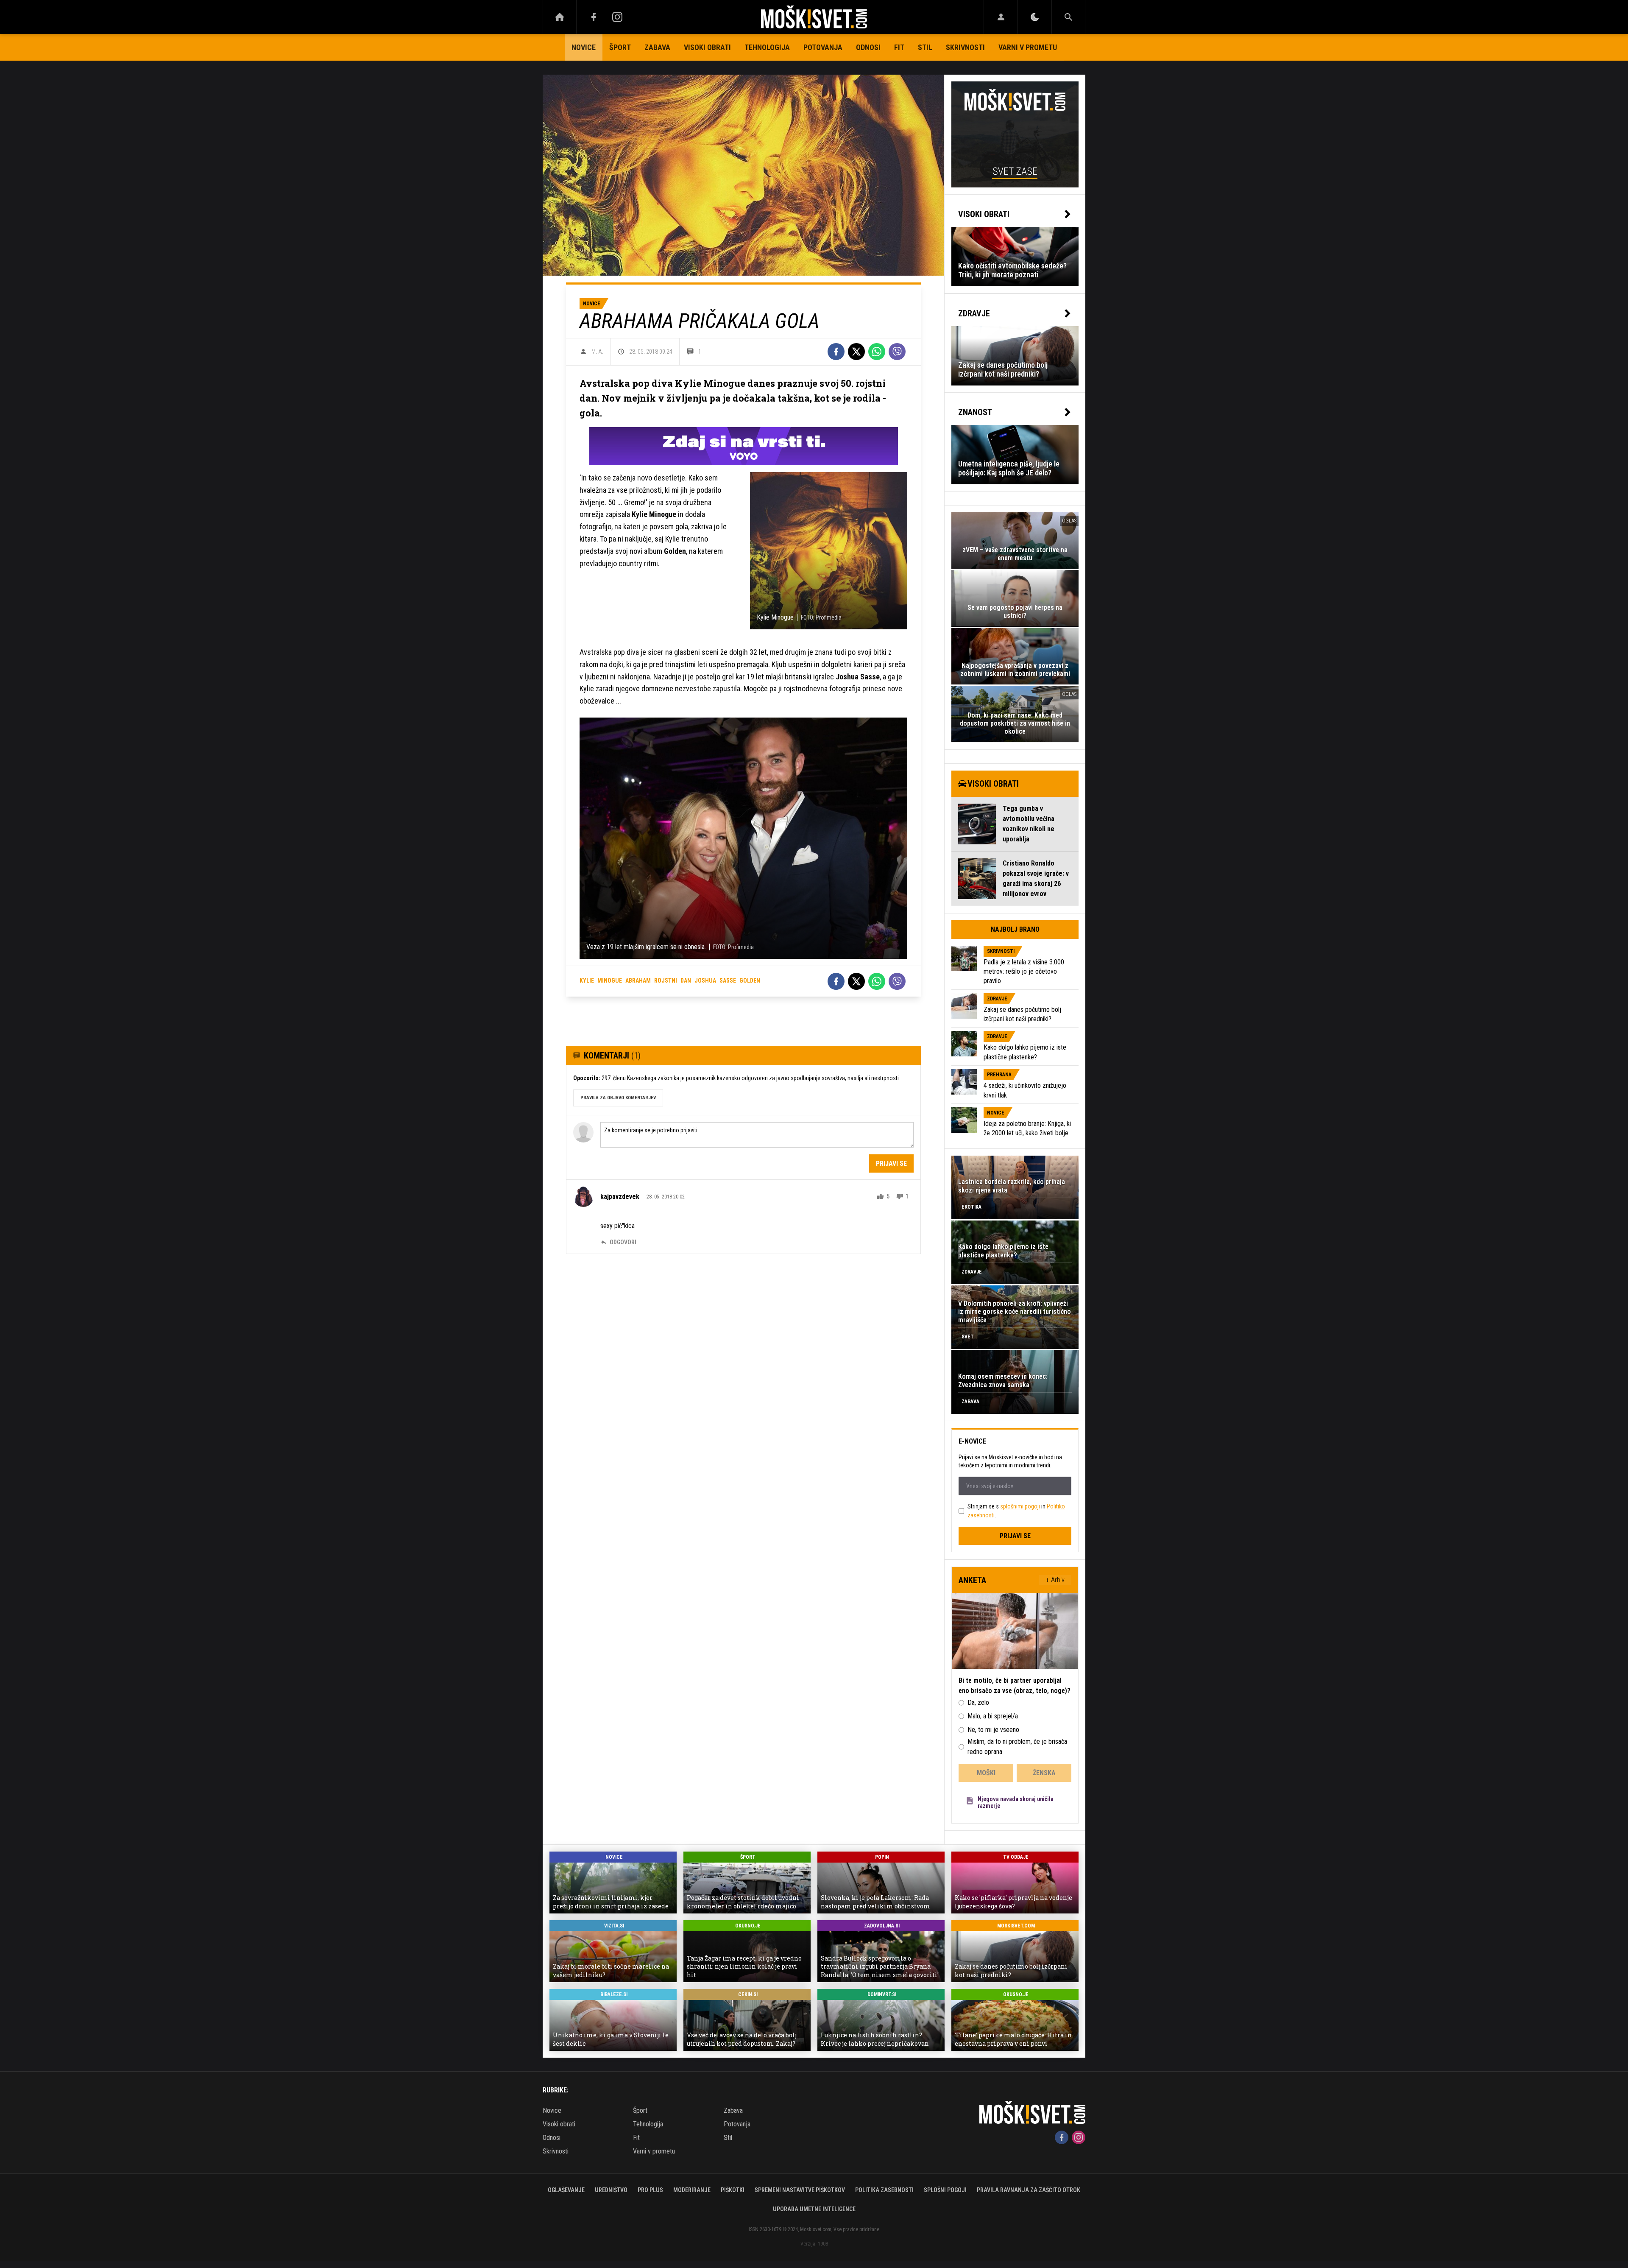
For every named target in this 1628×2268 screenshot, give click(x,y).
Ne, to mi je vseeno (993, 1730)
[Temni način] (1035, 17)
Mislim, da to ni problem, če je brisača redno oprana (1017, 1747)
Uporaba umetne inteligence (814, 2209)
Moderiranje (692, 2190)
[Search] (1068, 17)
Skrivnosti (965, 47)
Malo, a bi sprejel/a (993, 1716)
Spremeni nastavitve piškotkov (800, 2190)
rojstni (666, 980)
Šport (620, 47)
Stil (925, 47)
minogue (610, 980)
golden (750, 980)
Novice (584, 47)
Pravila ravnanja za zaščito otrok (1029, 2190)
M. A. (597, 352)
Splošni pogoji (945, 2190)
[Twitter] (856, 352)
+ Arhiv (1055, 1580)
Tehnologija (767, 47)
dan (686, 980)
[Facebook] (594, 17)
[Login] (1001, 17)
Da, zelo (978, 1702)
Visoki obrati (707, 47)
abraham (638, 980)
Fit (899, 47)
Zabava (657, 47)
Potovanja (823, 47)
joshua (705, 980)
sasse (728, 980)
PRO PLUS (650, 2190)
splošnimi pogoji (1020, 1506)
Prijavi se (891, 1163)
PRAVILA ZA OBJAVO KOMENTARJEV (618, 1098)
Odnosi (868, 47)
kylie (587, 980)
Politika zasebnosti (884, 2190)
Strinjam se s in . (1016, 1511)
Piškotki (733, 2190)
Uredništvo (611, 2190)
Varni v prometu (1028, 47)
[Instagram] (617, 17)
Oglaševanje (566, 2190)
